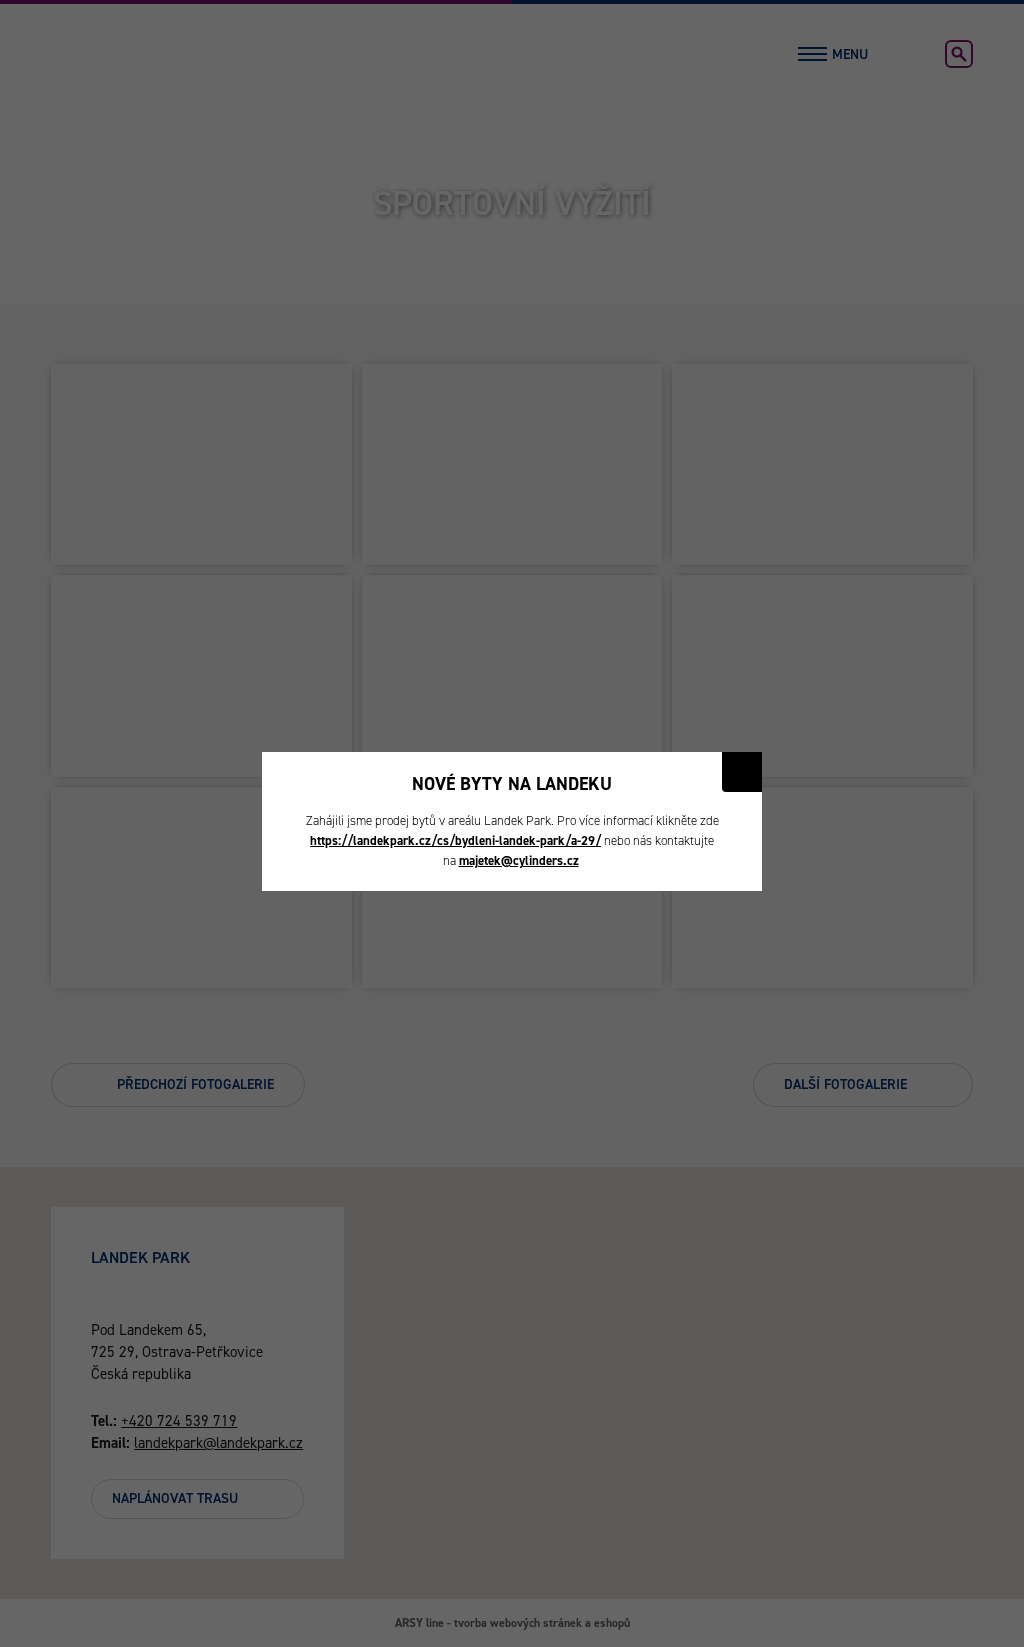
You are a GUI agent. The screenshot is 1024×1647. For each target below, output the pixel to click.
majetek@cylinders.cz (519, 860)
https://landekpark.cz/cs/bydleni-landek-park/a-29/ (455, 840)
